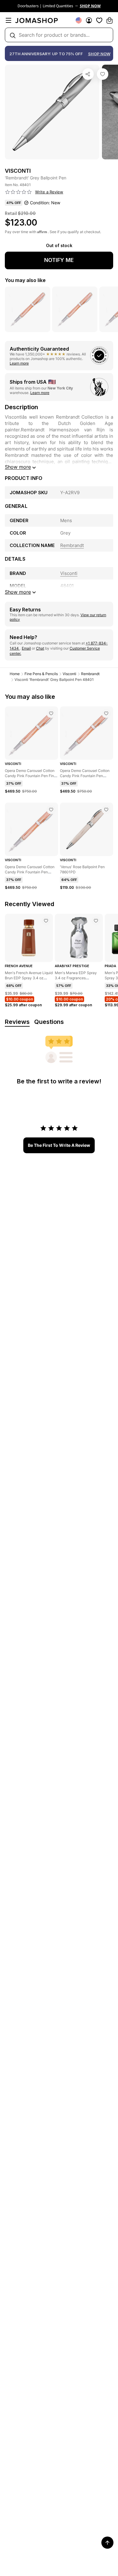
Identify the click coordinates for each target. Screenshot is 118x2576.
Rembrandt (90, 674)
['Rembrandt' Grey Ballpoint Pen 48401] (103, 74)
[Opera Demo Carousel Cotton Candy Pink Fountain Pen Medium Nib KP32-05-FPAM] (51, 810)
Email (26, 648)
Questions (49, 1022)
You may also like (25, 280)
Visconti (69, 674)
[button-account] (89, 20)
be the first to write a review (59, 1145)
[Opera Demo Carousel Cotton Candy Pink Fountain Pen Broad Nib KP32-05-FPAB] (106, 713)
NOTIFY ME (59, 260)
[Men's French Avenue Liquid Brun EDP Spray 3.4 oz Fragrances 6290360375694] (46, 921)
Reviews (17, 1022)
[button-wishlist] (99, 20)
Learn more (19, 363)
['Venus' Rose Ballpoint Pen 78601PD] (106, 810)
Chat (40, 648)
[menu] (8, 20)
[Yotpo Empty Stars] (18, 192)
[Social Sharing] (88, 74)
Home (15, 674)
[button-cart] (110, 20)
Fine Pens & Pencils (41, 674)
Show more (18, 467)
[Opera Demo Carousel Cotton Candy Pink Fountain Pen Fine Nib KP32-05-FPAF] (51, 713)
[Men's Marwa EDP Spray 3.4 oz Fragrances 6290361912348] (96, 921)
